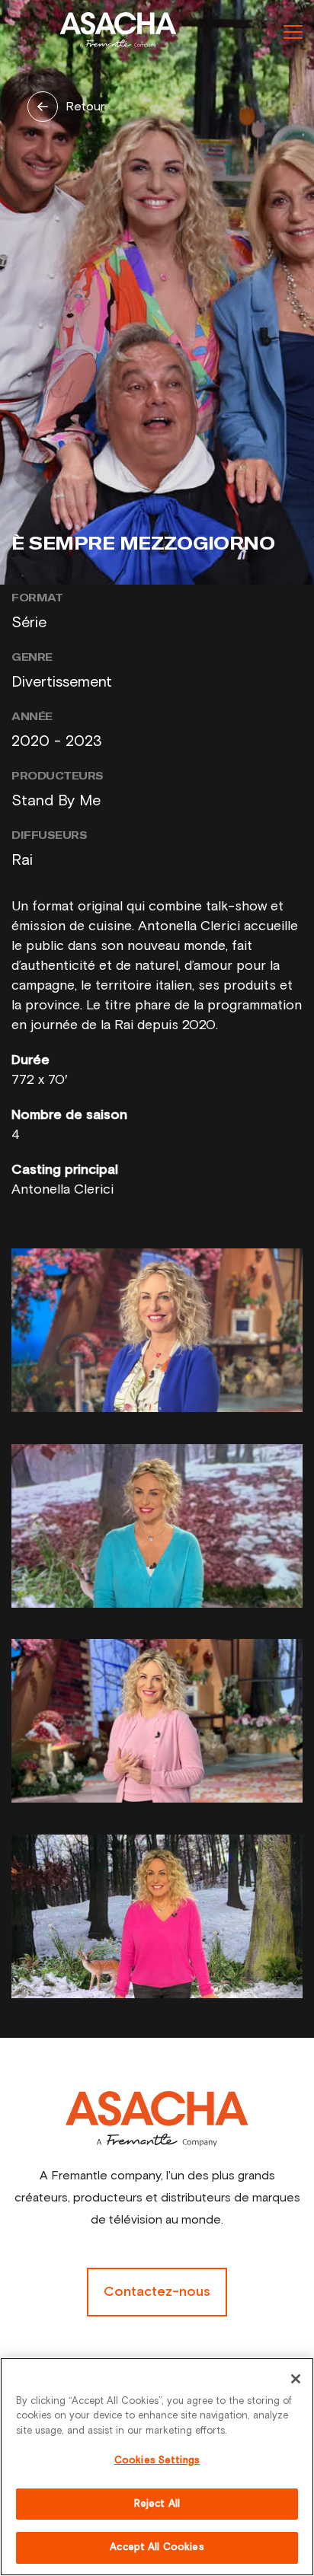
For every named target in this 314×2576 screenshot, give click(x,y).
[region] (157, 2467)
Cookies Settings (157, 2461)
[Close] (296, 2379)
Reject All (157, 2504)
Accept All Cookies (157, 2547)
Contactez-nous (157, 2292)
